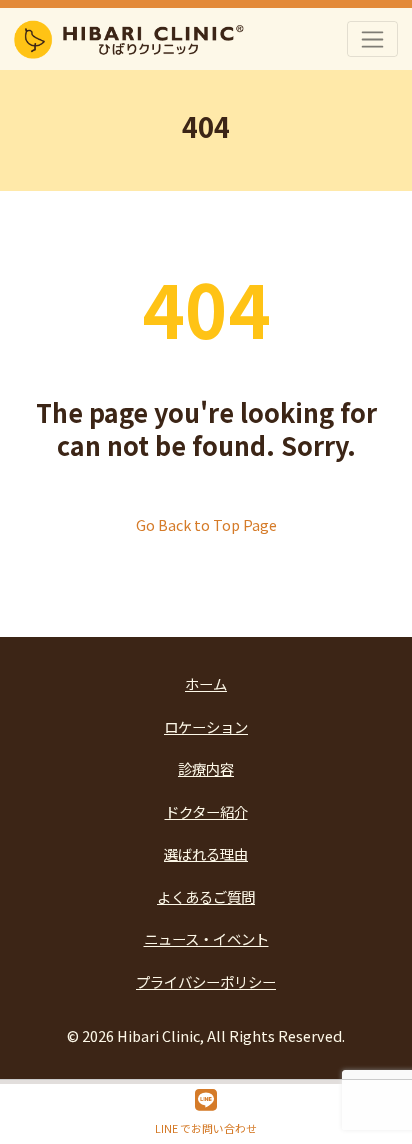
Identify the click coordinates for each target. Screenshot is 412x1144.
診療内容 (206, 768)
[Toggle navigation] (372, 39)
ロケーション (206, 726)
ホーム (206, 683)
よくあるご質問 (206, 896)
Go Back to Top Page (206, 524)
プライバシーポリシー (206, 981)
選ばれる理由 (206, 853)
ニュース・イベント (206, 938)
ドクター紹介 (206, 811)
